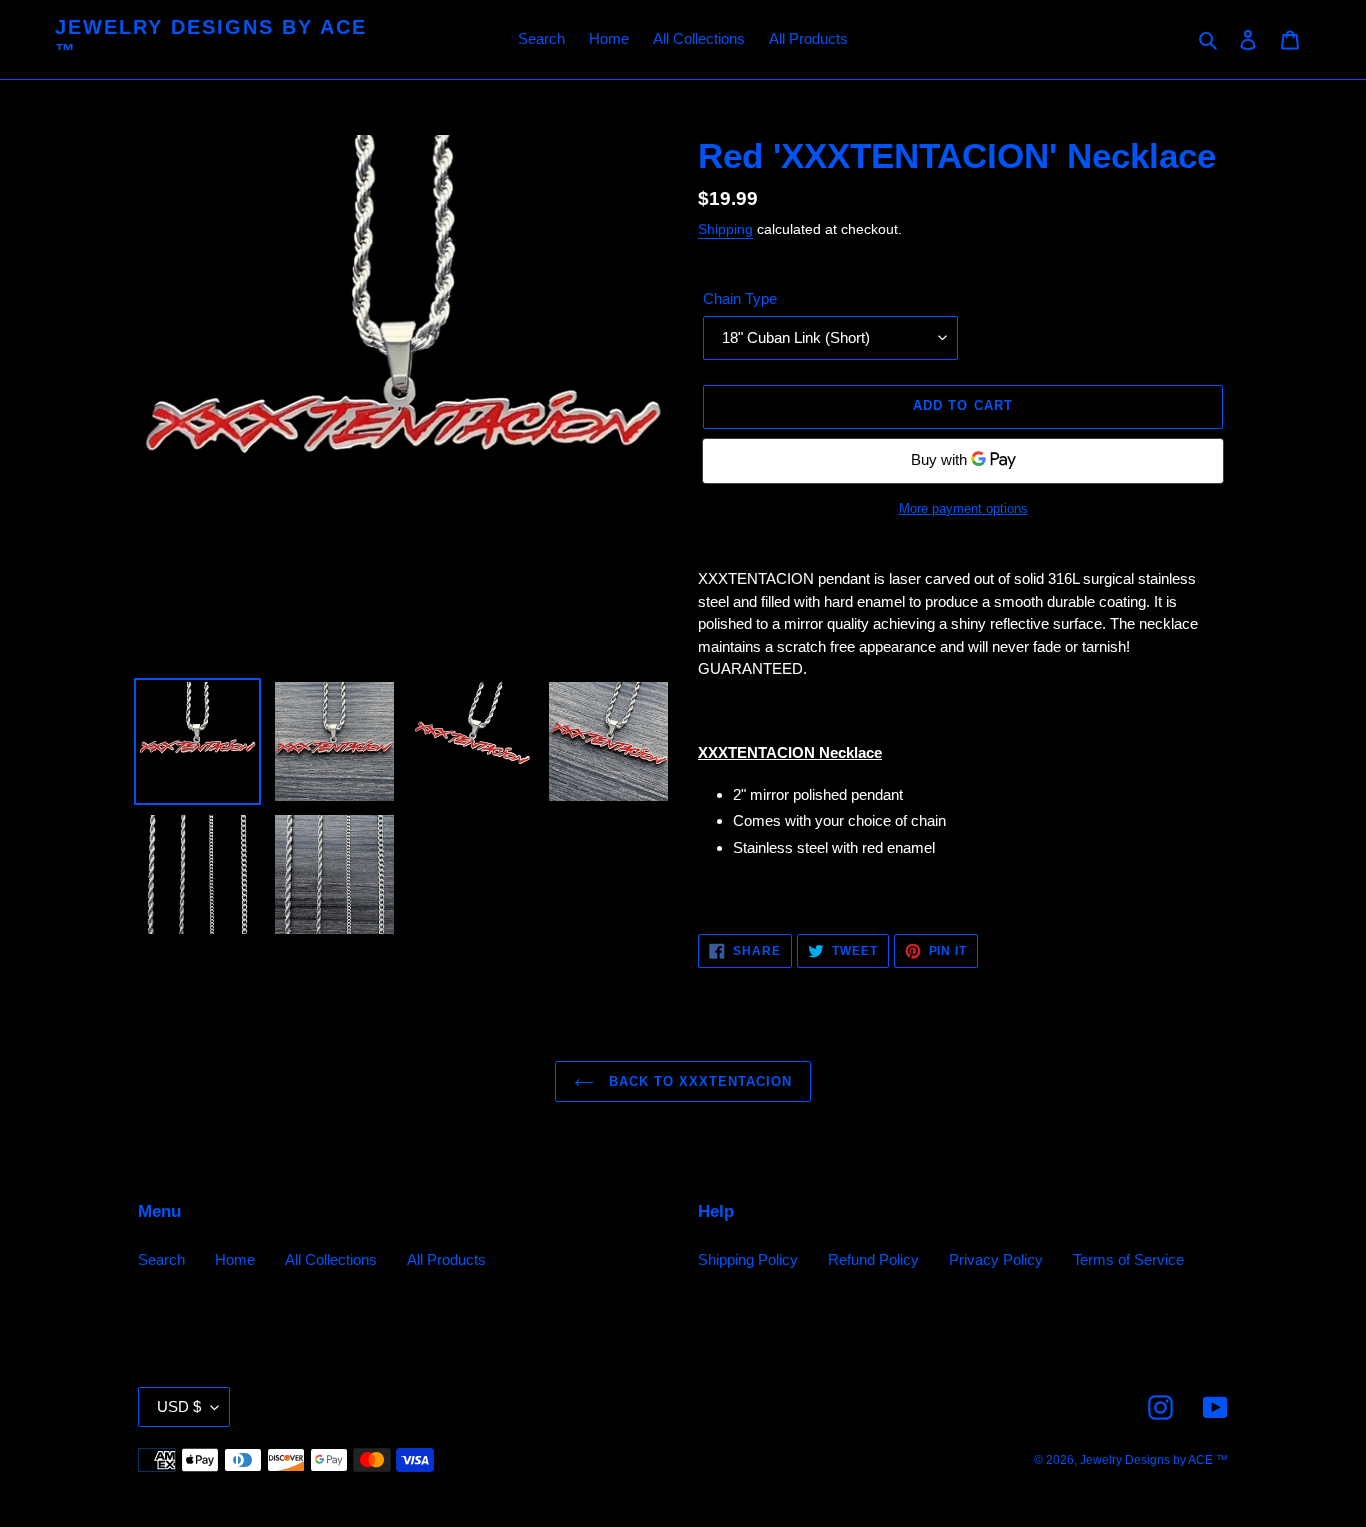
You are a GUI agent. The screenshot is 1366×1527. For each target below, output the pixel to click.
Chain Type (740, 298)
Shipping (725, 229)
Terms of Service (1128, 1259)
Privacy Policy (996, 1259)
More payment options (963, 508)
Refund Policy (873, 1259)
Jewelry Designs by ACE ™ (211, 39)
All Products (446, 1259)
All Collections (331, 1259)
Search (161, 1259)
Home (235, 1259)
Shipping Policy (748, 1259)
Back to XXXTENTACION (698, 1081)
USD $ (179, 1406)
